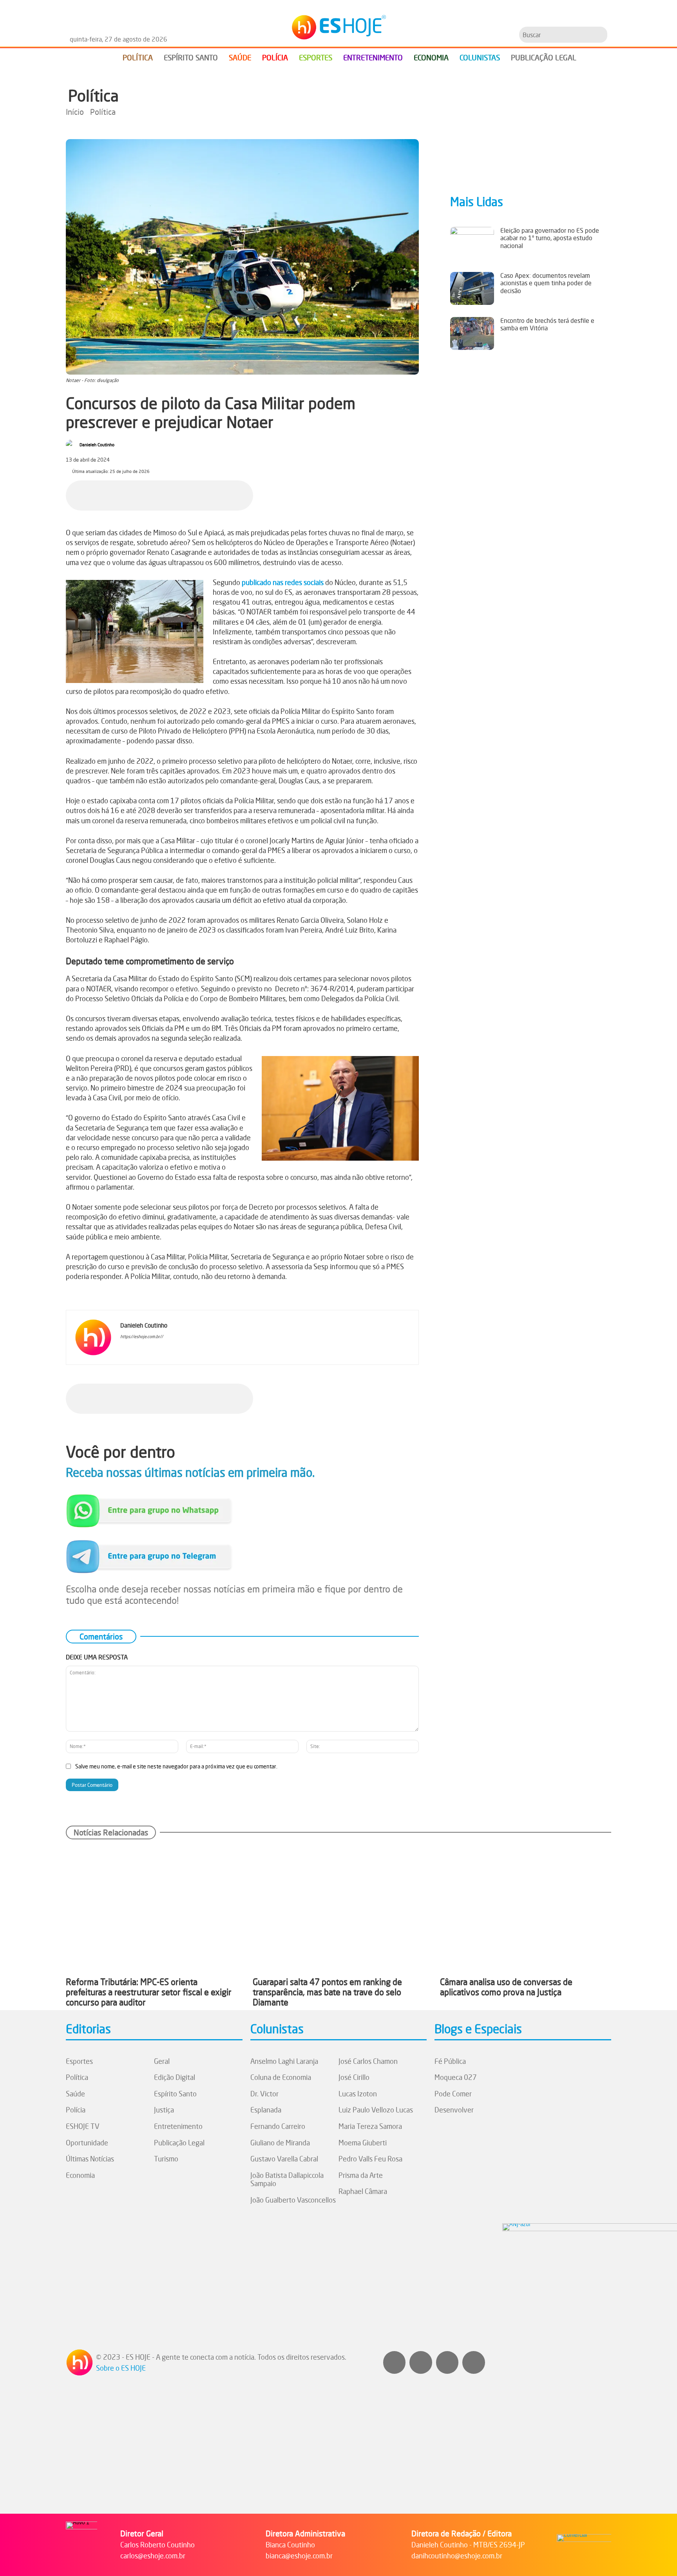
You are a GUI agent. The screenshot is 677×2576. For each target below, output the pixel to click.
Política (93, 96)
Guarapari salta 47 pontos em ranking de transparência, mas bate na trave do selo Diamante (327, 1992)
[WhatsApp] (191, 494)
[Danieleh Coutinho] (72, 445)
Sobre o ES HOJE (121, 2368)
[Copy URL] (227, 494)
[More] (245, 494)
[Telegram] (209, 494)
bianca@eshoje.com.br (299, 2556)
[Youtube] (447, 2362)
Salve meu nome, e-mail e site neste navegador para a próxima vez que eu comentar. (176, 1766)
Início (75, 112)
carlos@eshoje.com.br (153, 2556)
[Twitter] (474, 2362)
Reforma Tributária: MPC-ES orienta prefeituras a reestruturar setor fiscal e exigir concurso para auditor (149, 1992)
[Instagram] (135, 1349)
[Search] (600, 35)
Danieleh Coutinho (97, 445)
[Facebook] (155, 494)
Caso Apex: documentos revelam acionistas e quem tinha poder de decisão (546, 283)
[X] (173, 494)
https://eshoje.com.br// (142, 1337)
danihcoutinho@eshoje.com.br (457, 2556)
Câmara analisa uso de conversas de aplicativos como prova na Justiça (506, 1987)
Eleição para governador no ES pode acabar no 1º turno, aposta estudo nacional (550, 238)
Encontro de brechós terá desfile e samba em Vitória (547, 324)
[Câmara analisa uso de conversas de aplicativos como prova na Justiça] (526, 1908)
